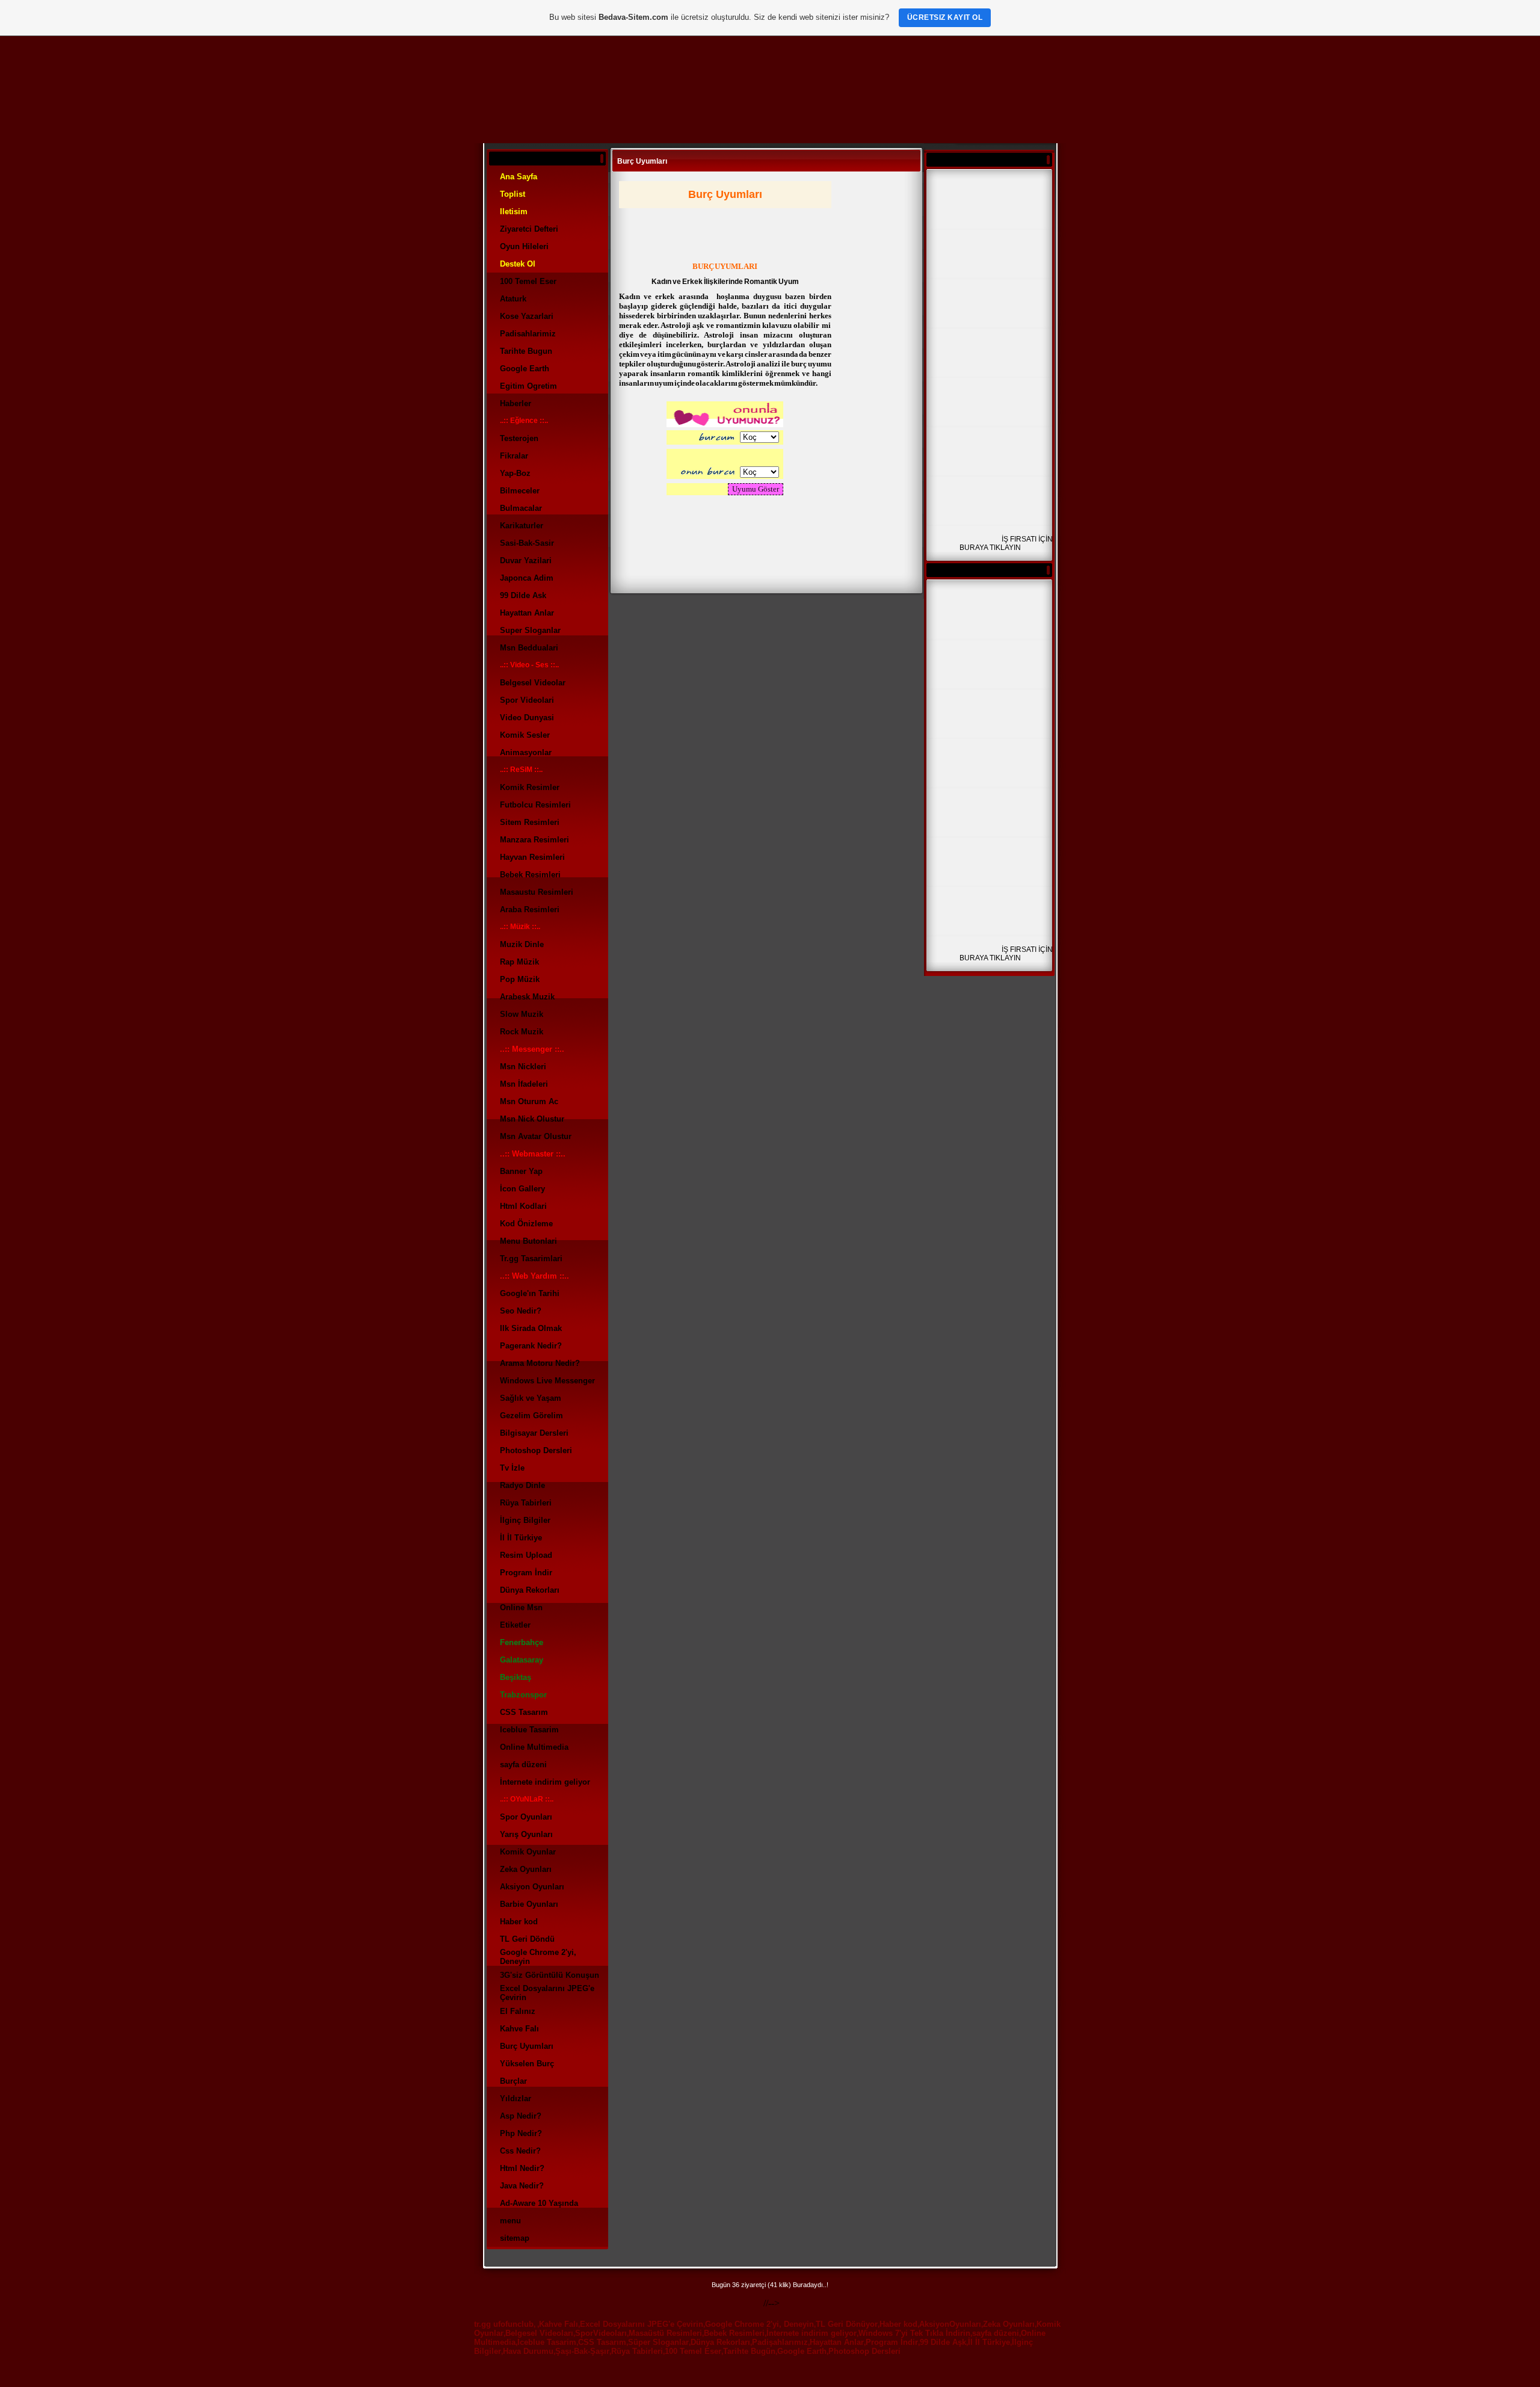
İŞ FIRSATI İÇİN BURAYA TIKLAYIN (1006, 543)
